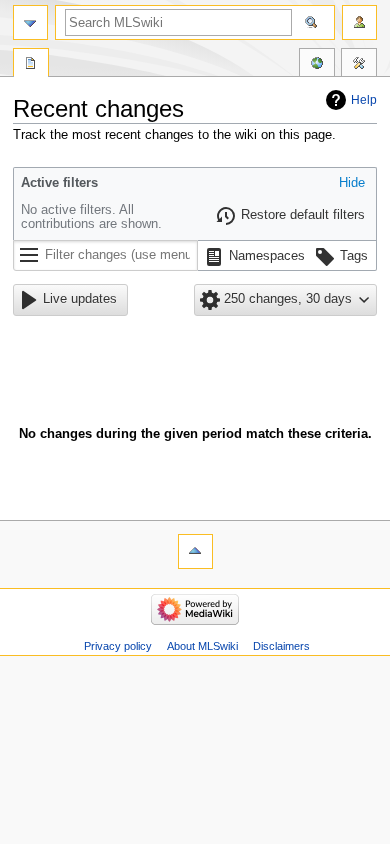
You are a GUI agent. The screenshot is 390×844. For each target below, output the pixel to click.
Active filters (59, 183)
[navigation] (30, 22)
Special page (31, 65)
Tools (359, 65)
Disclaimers (281, 646)
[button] (352, 184)
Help (364, 100)
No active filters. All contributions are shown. (91, 217)
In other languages (317, 65)
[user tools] (359, 22)
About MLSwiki (202, 646)
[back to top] (195, 551)
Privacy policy (118, 646)
